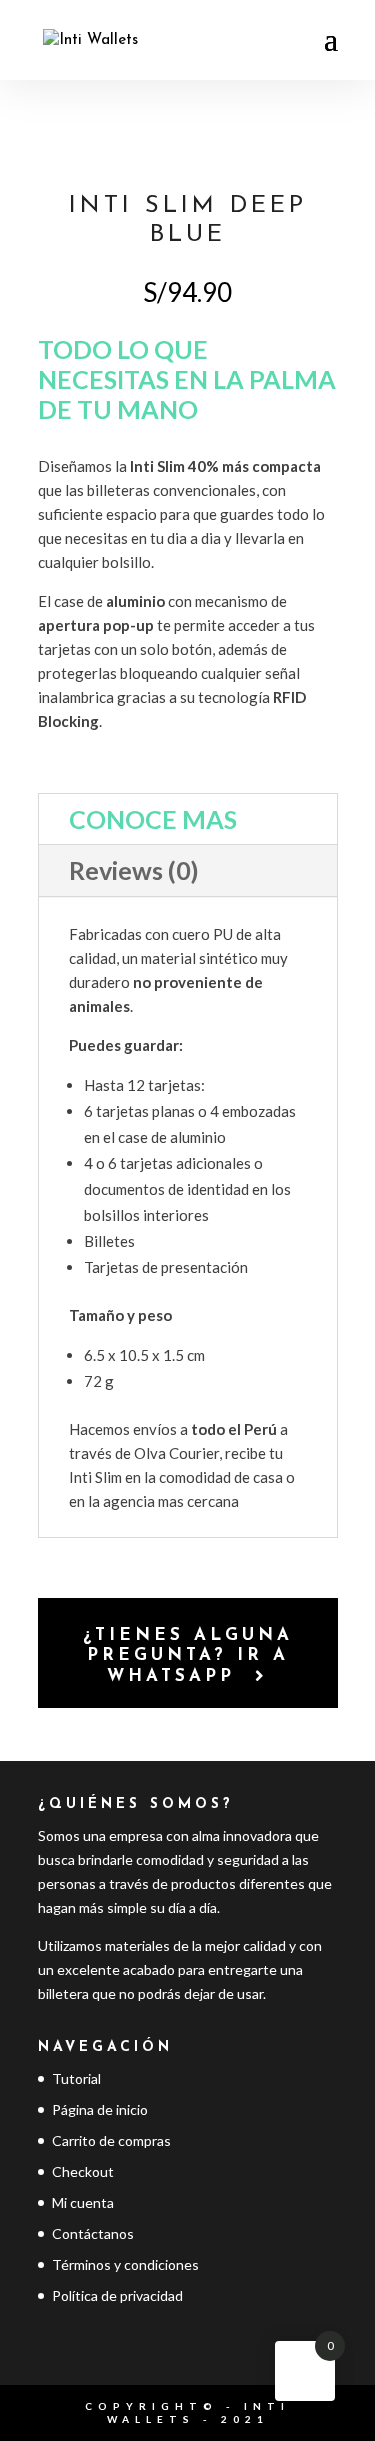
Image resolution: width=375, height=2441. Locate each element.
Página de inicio (100, 2109)
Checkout (83, 2171)
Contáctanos (93, 2233)
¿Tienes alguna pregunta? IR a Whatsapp (188, 1656)
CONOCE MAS (153, 819)
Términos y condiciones (125, 2264)
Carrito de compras (111, 2140)
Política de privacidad (117, 2295)
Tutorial (76, 2078)
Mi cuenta (83, 2202)
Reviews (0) (134, 870)
